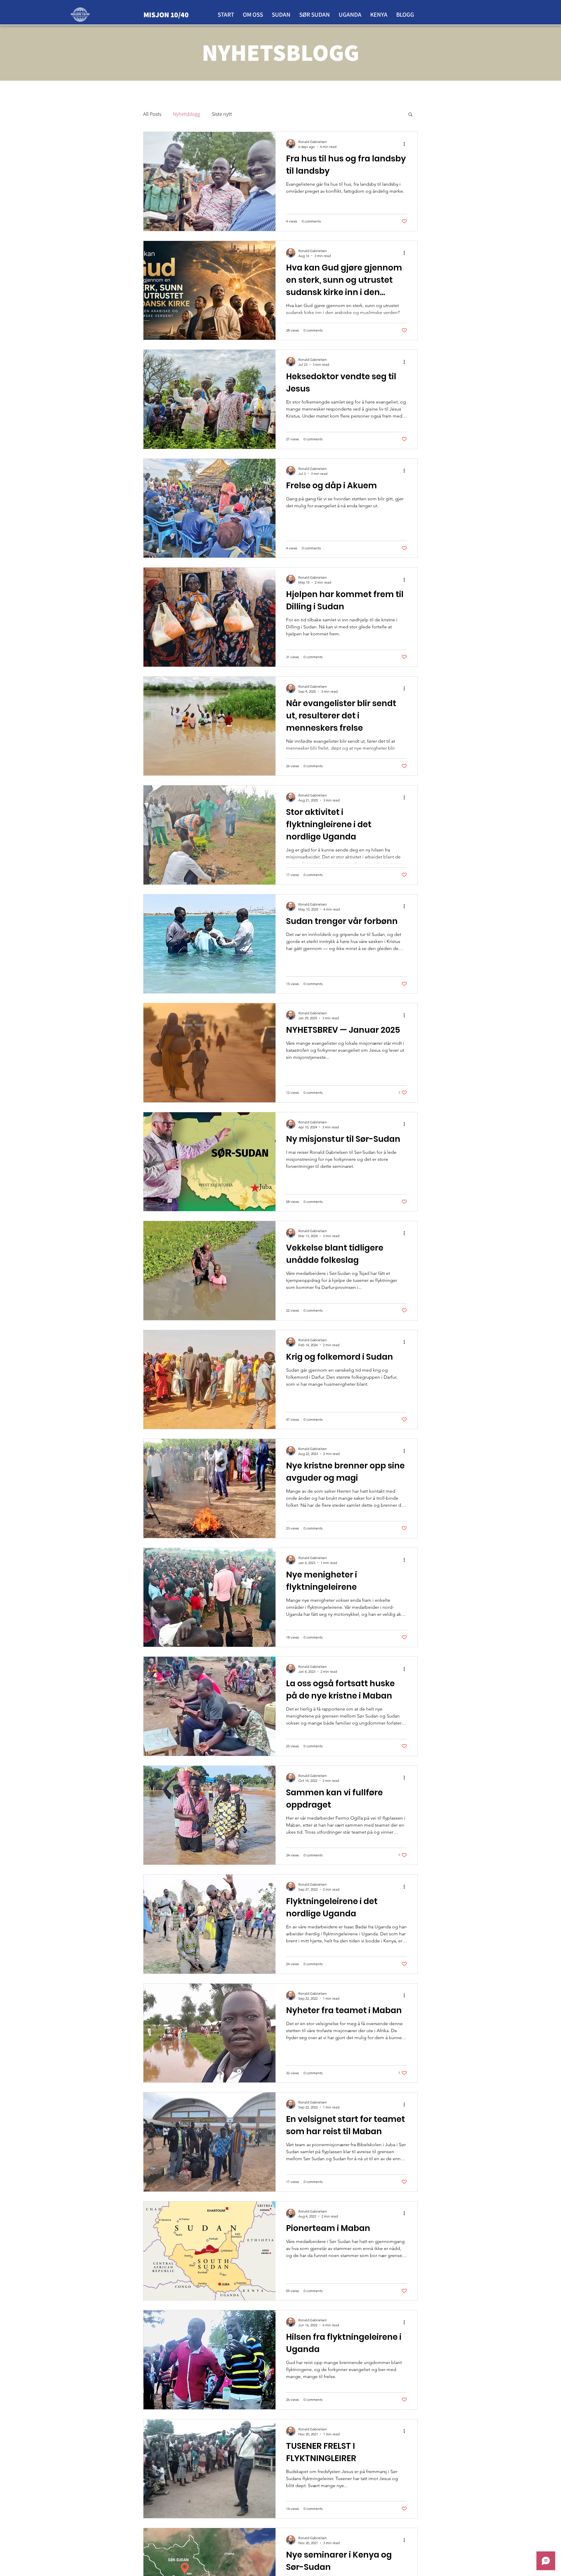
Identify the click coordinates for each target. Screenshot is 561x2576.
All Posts (152, 114)
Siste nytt (222, 114)
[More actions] (406, 144)
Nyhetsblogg (187, 114)
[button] (410, 115)
